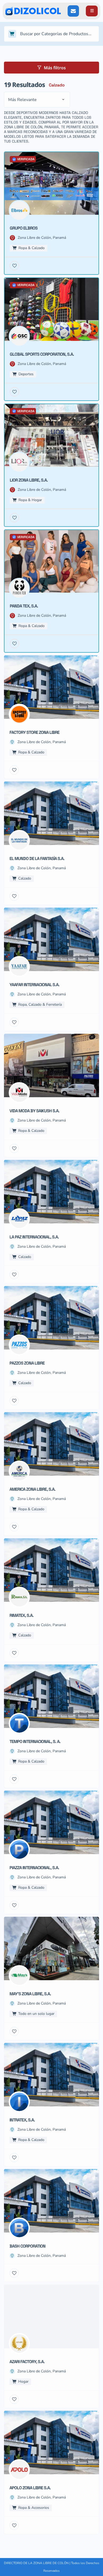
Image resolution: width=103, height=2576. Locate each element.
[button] (92, 11)
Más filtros (55, 68)
